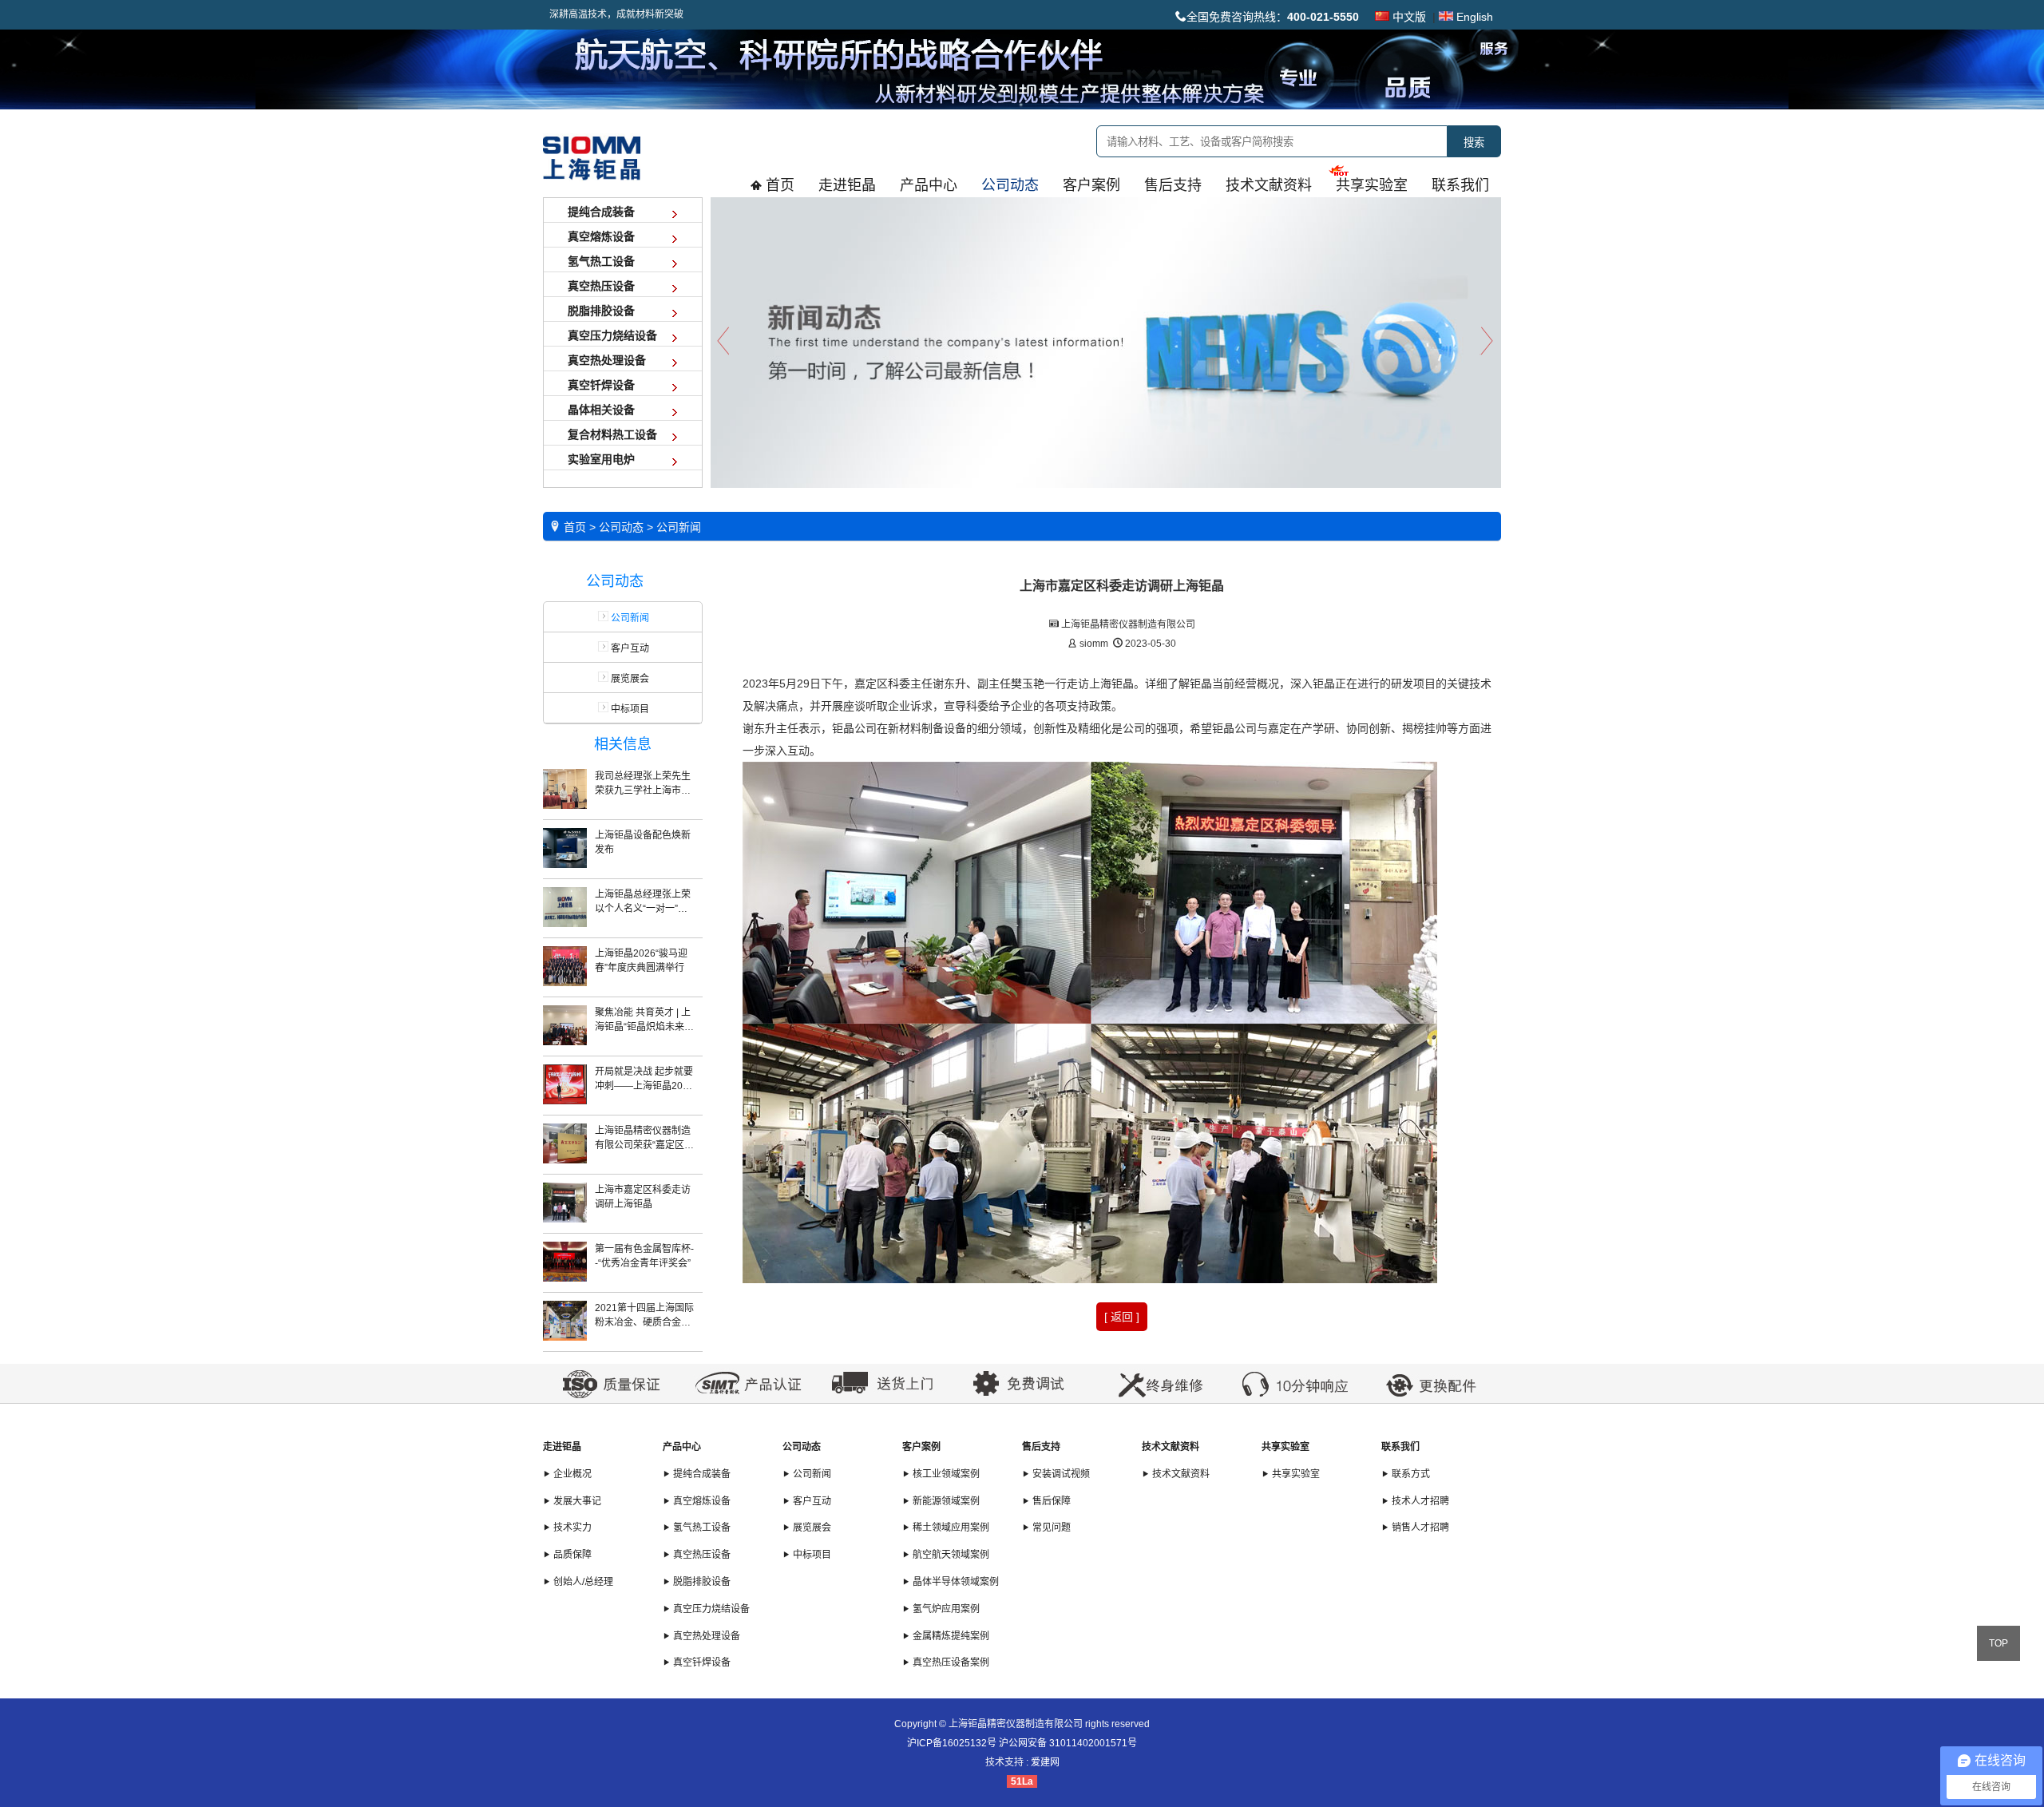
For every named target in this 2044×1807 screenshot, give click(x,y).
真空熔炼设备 (701, 1501)
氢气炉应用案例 (945, 1609)
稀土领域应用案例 (950, 1528)
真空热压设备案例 (950, 1662)
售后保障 (1050, 1501)
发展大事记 (576, 1501)
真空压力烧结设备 (710, 1609)
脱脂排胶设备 (701, 1582)
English (1473, 17)
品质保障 (571, 1555)
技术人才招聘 (1419, 1501)
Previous (723, 341)
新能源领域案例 (945, 1501)
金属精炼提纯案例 (950, 1636)
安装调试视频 (1060, 1474)
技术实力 (571, 1528)
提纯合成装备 (701, 1474)
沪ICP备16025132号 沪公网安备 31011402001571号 (1022, 1743)
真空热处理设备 (705, 1636)
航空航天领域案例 (950, 1555)
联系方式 (1410, 1474)
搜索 (1474, 143)
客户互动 (629, 648)
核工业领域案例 (945, 1474)
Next (1489, 341)
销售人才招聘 (1419, 1528)
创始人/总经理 (582, 1582)
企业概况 (571, 1474)
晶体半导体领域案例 (955, 1582)
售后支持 (1041, 1447)
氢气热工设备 (701, 1528)
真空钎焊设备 (701, 1662)
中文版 (1408, 17)
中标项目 (629, 709)
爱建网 (1045, 1762)
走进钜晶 (562, 1447)
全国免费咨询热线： (1273, 17)
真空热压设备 (701, 1555)
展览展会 (629, 679)
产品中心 (682, 1447)
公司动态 (802, 1447)
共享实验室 (1285, 1447)
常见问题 (1050, 1528)
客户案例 (921, 1447)
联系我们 (1400, 1447)
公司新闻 (811, 1474)
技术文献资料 (1171, 1447)
